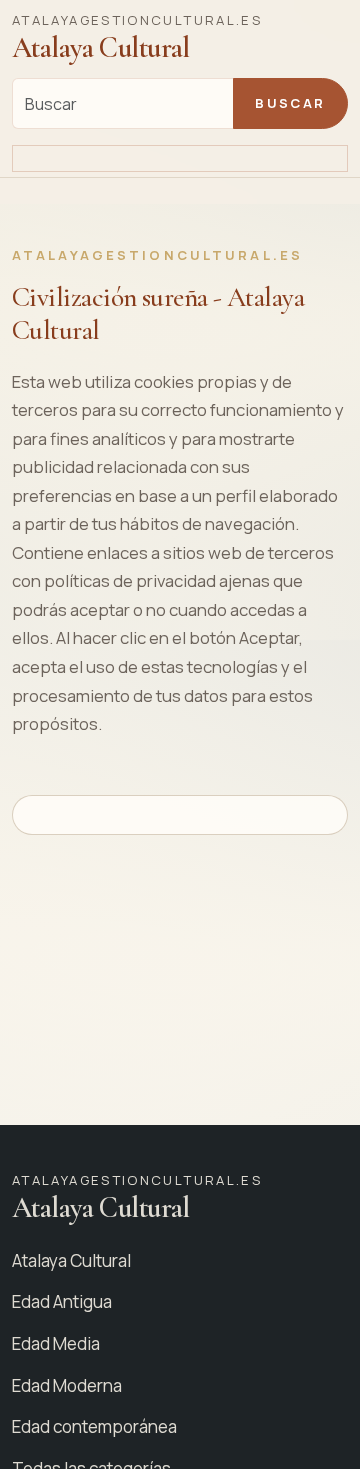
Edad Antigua (62, 1301)
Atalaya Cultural (71, 1260)
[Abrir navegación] (180, 159)
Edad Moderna (67, 1385)
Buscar (290, 103)
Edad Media (56, 1343)
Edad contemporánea (94, 1426)
